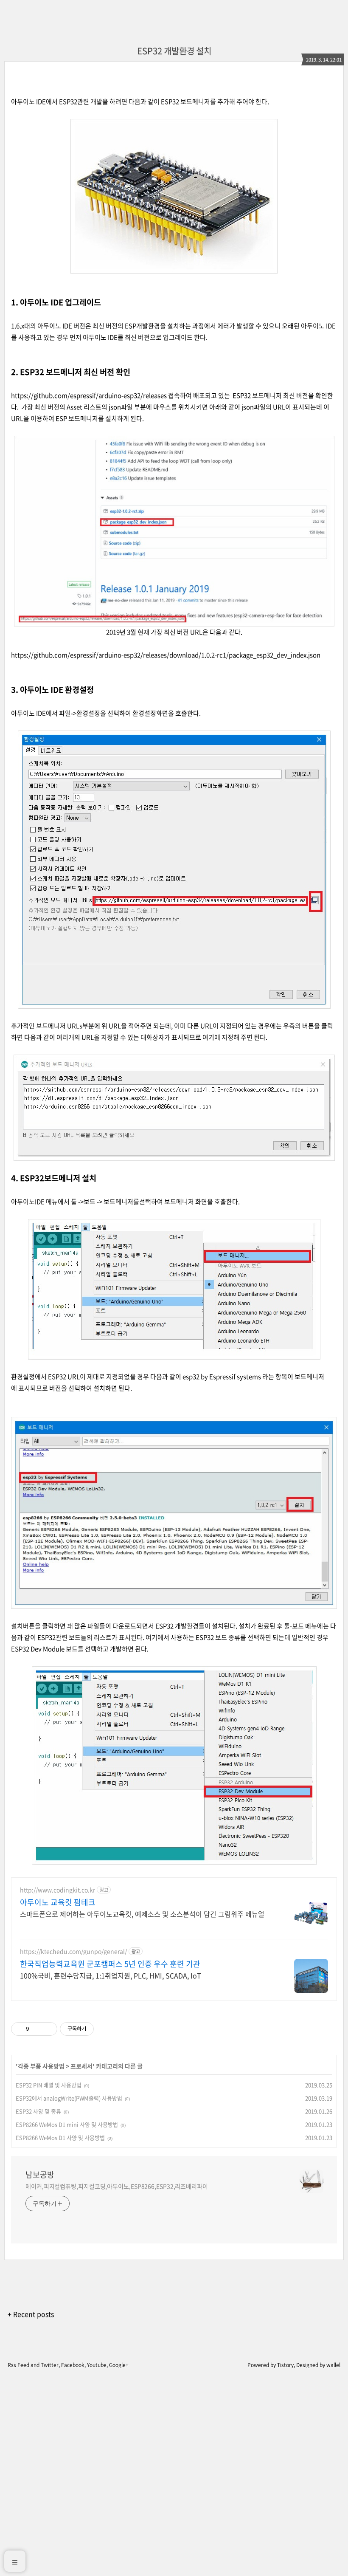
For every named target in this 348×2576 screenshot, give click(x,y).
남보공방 (40, 2175)
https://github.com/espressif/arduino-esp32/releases (89, 395)
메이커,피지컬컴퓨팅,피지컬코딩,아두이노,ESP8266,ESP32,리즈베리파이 (117, 2186)
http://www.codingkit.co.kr (58, 1890)
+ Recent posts (31, 2314)
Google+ (119, 2365)
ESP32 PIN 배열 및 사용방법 (49, 2085)
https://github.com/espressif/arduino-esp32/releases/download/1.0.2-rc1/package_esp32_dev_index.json (166, 655)
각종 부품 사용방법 (41, 2066)
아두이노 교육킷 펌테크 (58, 1902)
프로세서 (81, 2066)
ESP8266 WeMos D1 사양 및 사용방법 (60, 2137)
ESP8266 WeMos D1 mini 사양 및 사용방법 (67, 2124)
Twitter (50, 2365)
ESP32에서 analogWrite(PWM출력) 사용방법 (69, 2098)
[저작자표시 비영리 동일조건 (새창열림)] (105, 2029)
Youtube (97, 2365)
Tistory (285, 2365)
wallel (333, 2365)
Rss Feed (18, 2365)
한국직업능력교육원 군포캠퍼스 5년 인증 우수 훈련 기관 (110, 1964)
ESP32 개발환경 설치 (174, 51)
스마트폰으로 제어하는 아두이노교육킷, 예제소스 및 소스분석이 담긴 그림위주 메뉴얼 (142, 1914)
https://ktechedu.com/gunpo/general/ (73, 1951)
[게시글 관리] (48, 2029)
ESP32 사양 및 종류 (38, 2111)
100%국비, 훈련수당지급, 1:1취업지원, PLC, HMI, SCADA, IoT (111, 1975)
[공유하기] (37, 2029)
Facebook (73, 2365)
